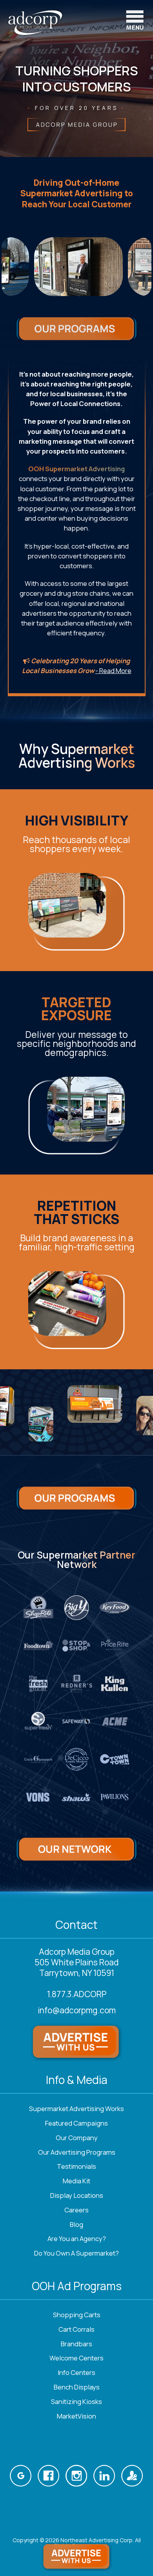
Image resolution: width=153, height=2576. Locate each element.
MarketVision (76, 2416)
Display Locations (77, 2195)
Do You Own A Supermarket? (76, 2253)
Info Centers (76, 2372)
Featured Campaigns (76, 2123)
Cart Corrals (76, 2329)
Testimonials (76, 2166)
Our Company (77, 2138)
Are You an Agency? (77, 2238)
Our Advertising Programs (77, 2152)
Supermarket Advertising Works (76, 2109)
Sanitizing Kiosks (76, 2401)
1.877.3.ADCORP (77, 1994)
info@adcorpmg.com (77, 2010)
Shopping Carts (77, 2315)
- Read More (113, 671)
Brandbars (76, 2344)
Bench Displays (77, 2387)
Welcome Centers (76, 2358)
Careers (76, 2210)
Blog (76, 2224)
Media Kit (76, 2181)
